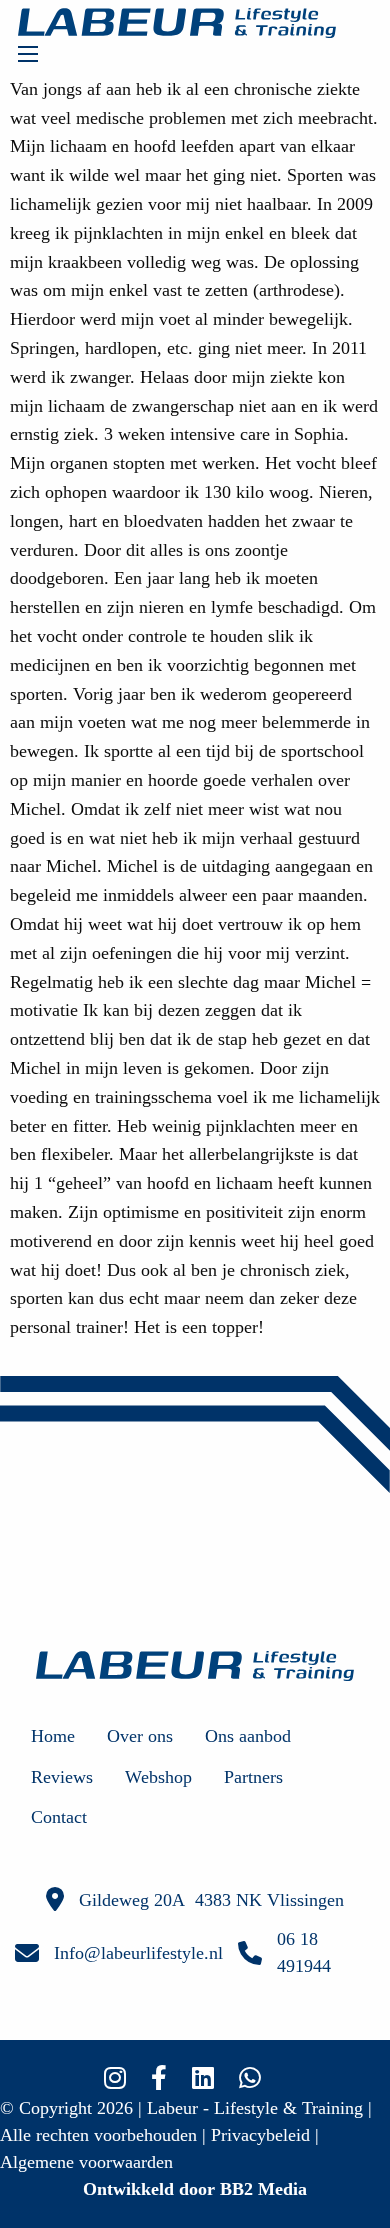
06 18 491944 (304, 1952)
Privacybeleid (260, 2135)
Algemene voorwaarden (86, 2162)
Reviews (62, 1777)
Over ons (140, 1736)
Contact (59, 1817)
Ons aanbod (248, 1736)
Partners (253, 1777)
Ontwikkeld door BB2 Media (195, 2189)
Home (53, 1736)
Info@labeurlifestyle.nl (138, 1953)
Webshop (158, 1777)
